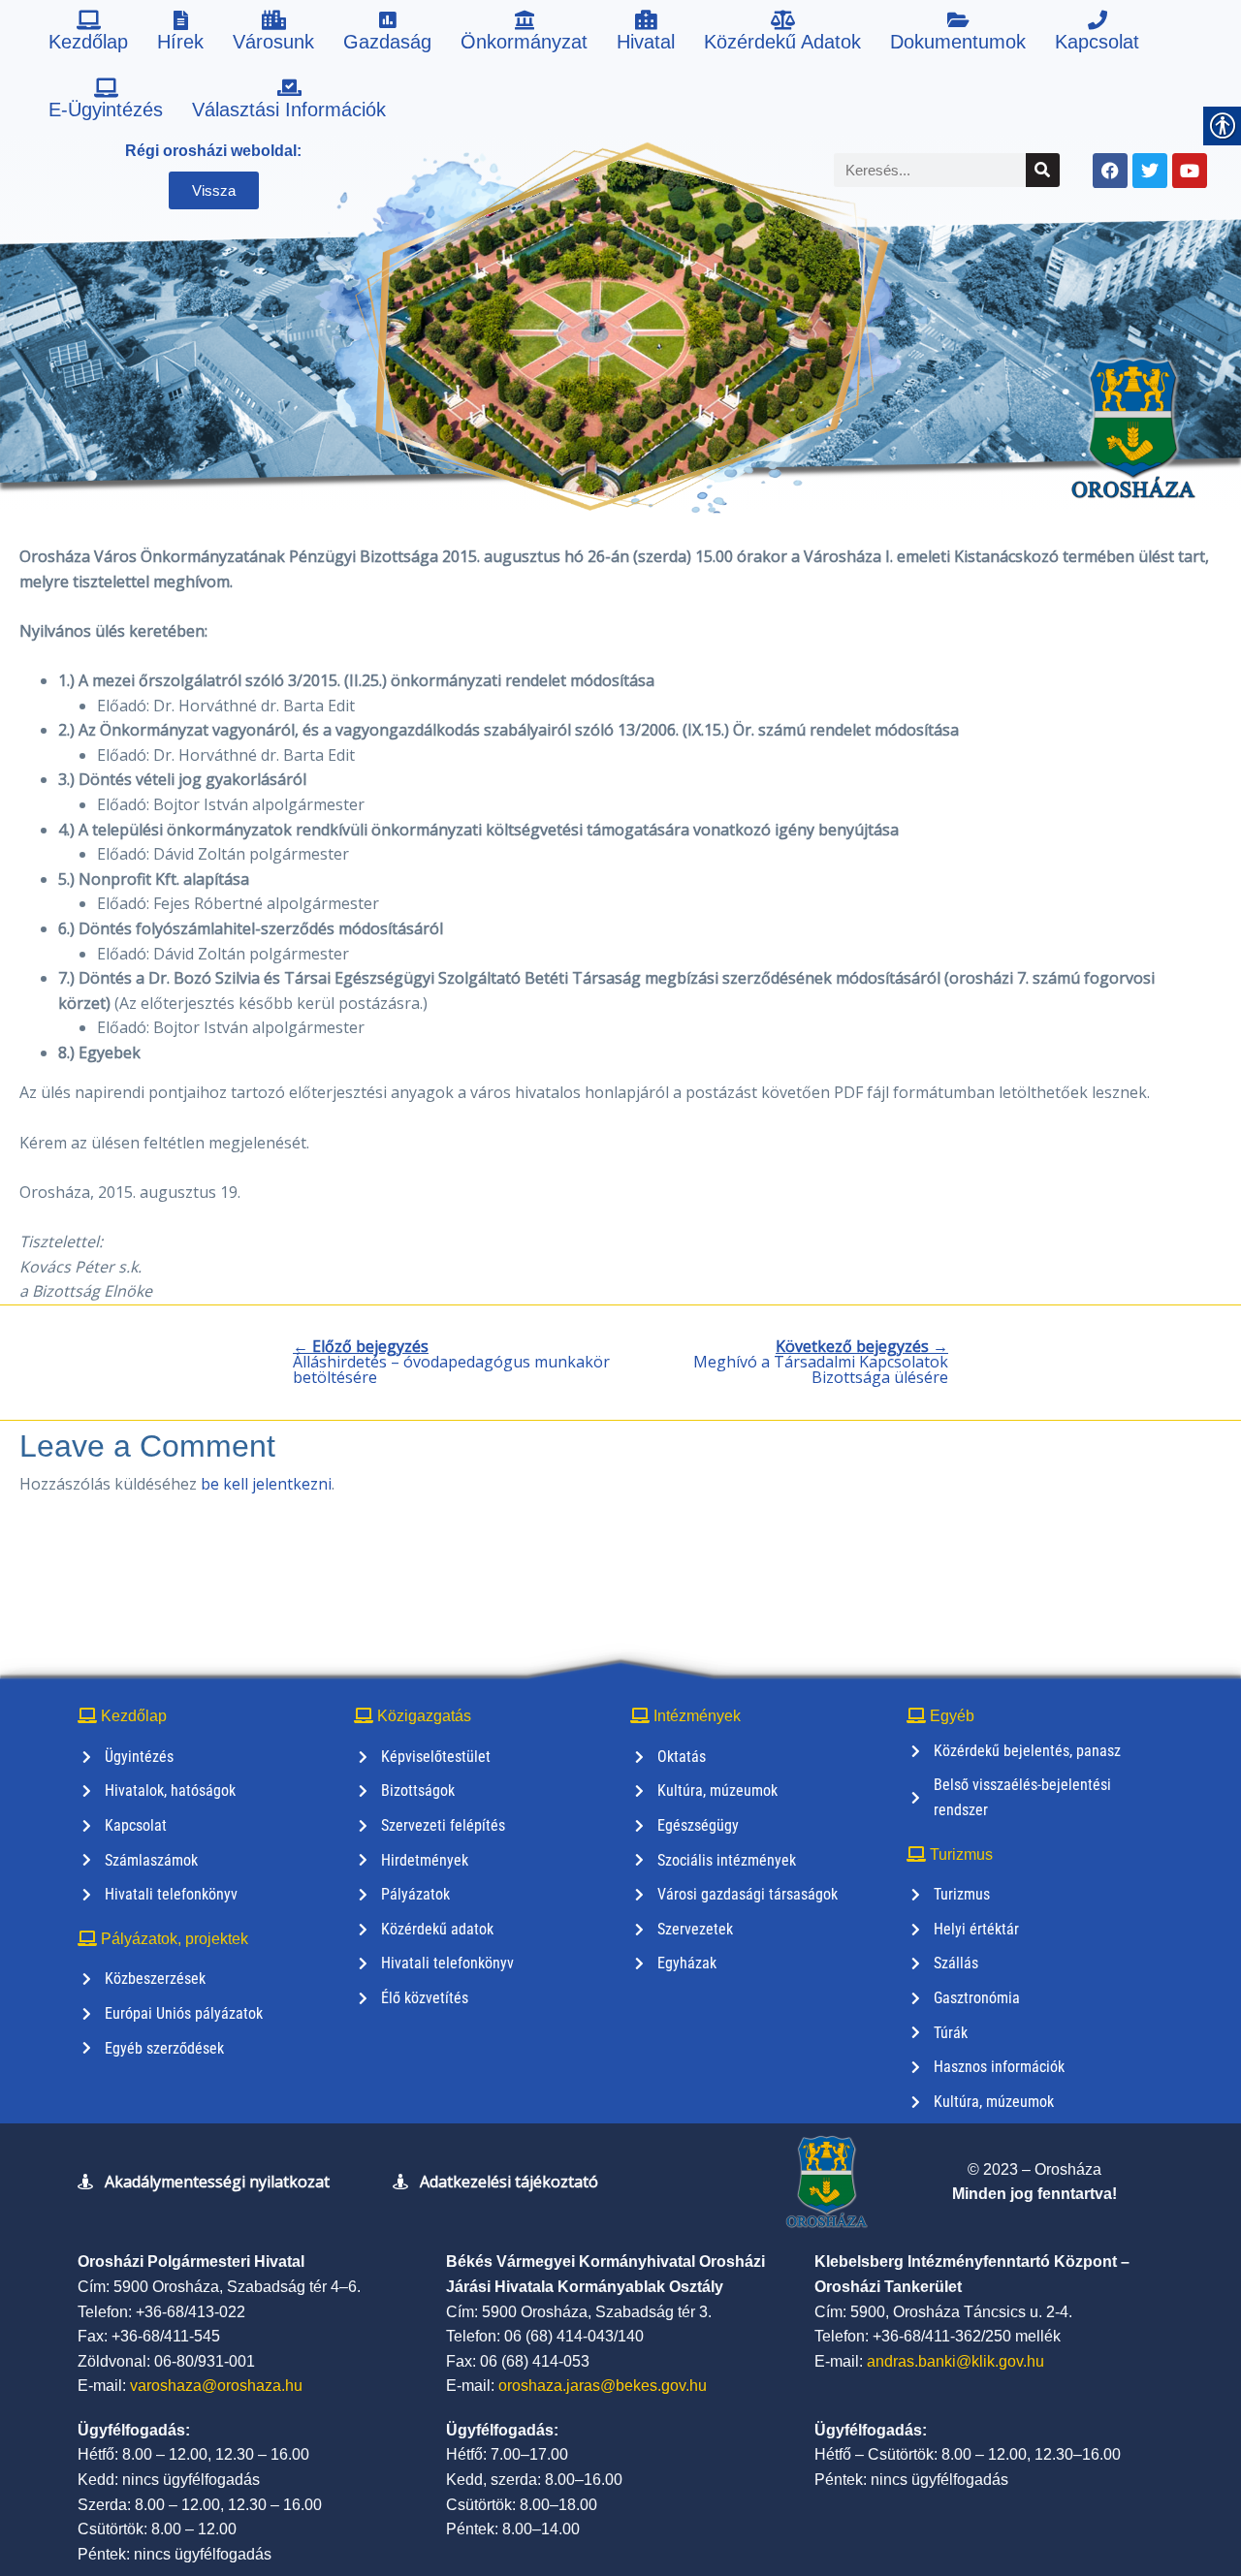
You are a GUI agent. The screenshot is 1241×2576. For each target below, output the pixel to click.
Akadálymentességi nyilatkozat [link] (217, 2182)
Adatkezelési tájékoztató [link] (509, 2182)
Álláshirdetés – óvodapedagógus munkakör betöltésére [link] (451, 1362)
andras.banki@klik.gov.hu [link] (955, 2361)
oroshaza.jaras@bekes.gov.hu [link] (603, 2386)
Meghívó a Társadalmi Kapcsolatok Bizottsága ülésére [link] (821, 1362)
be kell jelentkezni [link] (266, 1484)
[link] (88, 34)
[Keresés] (1043, 170)
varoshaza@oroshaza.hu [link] (216, 2386)
